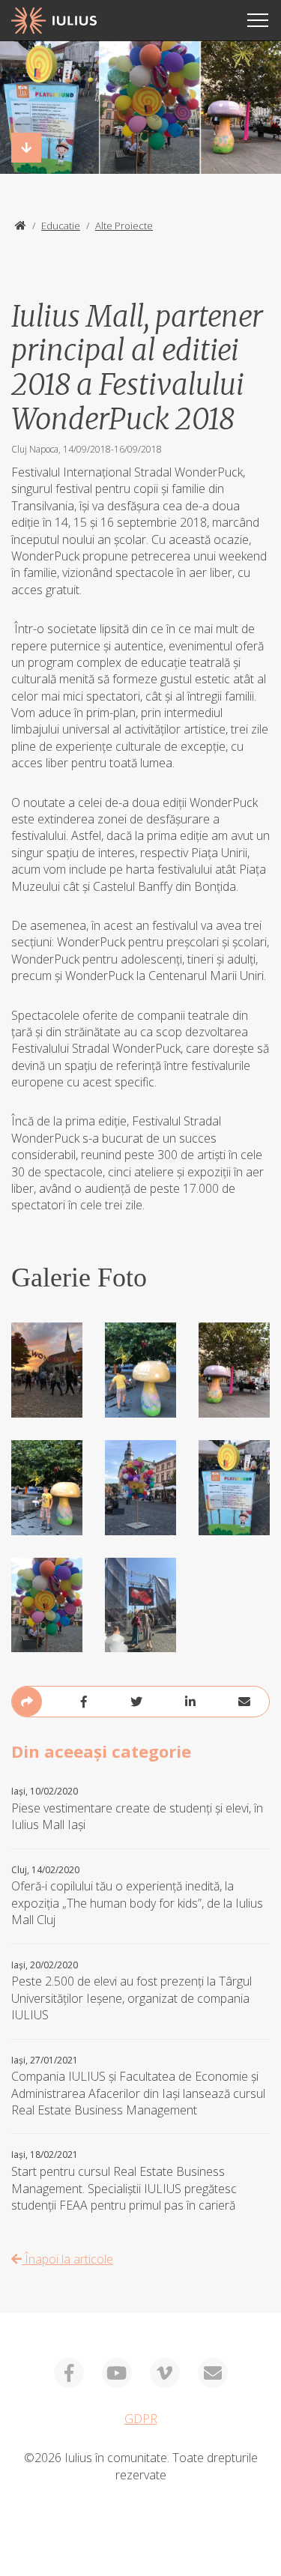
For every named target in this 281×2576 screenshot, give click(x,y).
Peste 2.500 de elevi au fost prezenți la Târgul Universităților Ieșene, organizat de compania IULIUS (132, 1992)
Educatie (61, 226)
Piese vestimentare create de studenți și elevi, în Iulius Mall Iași (137, 1809)
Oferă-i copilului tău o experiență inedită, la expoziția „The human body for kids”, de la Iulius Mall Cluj (137, 1896)
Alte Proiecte (124, 226)
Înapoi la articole (67, 2259)
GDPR (141, 2419)
